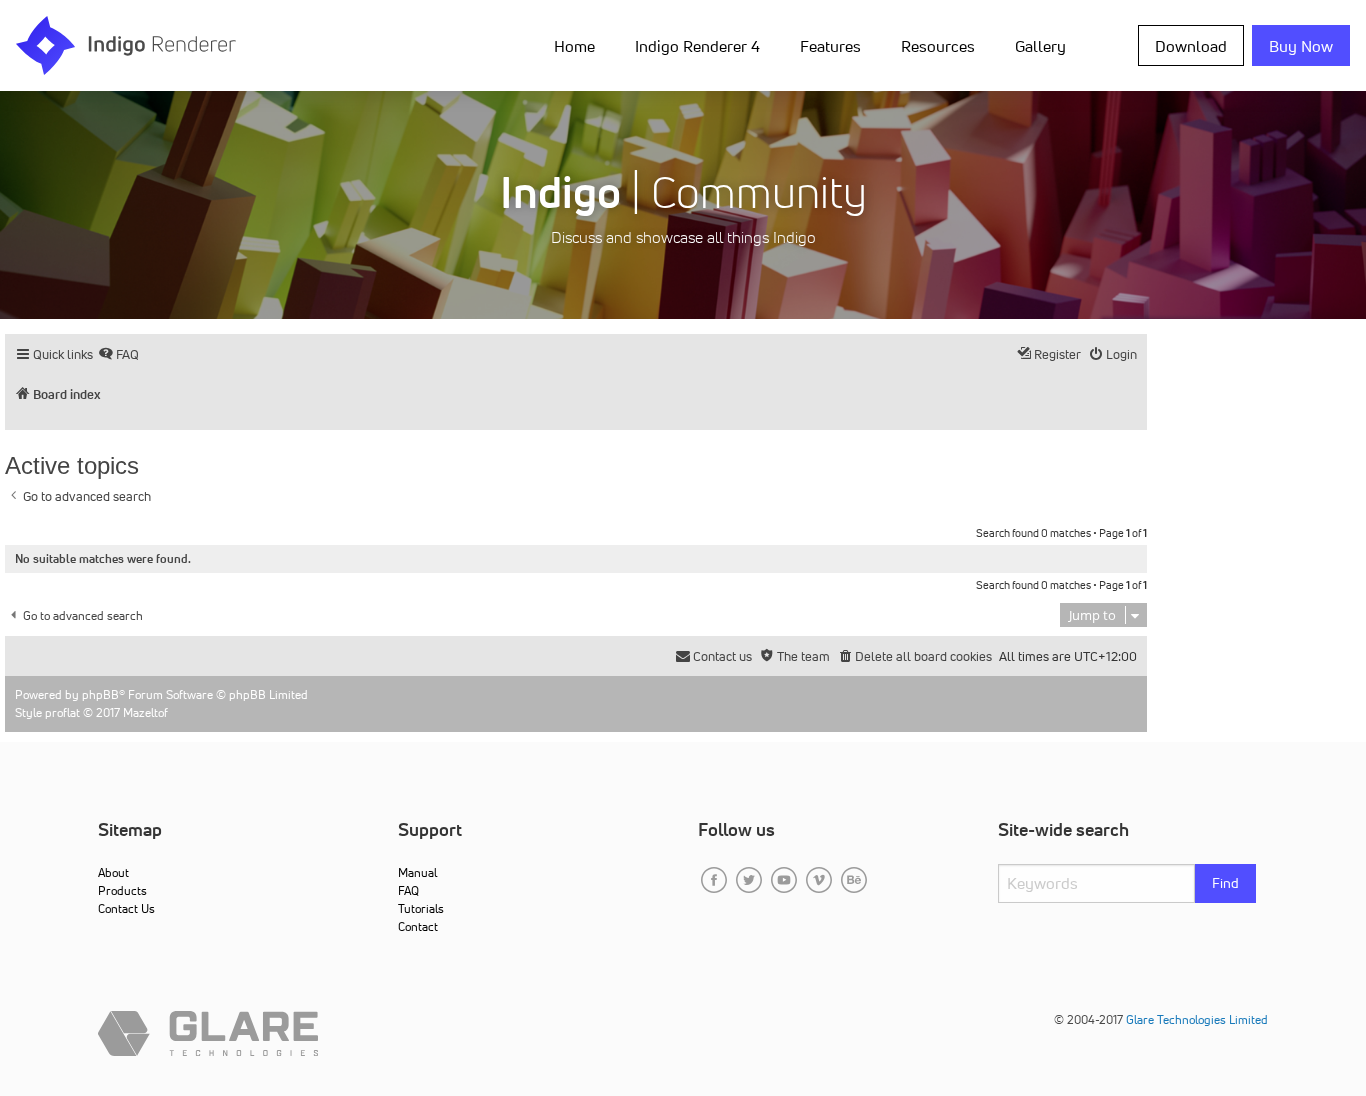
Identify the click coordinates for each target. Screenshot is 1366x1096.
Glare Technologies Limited (1197, 1019)
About (113, 872)
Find (1225, 883)
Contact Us (126, 908)
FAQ (408, 890)
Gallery (1040, 46)
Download (1191, 46)
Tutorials (421, 908)
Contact (418, 926)
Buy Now (1301, 46)
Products (122, 890)
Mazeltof (145, 712)
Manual (417, 872)
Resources (938, 46)
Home (574, 46)
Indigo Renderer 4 (697, 46)
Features (830, 46)
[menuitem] (578, 45)
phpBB (100, 694)
